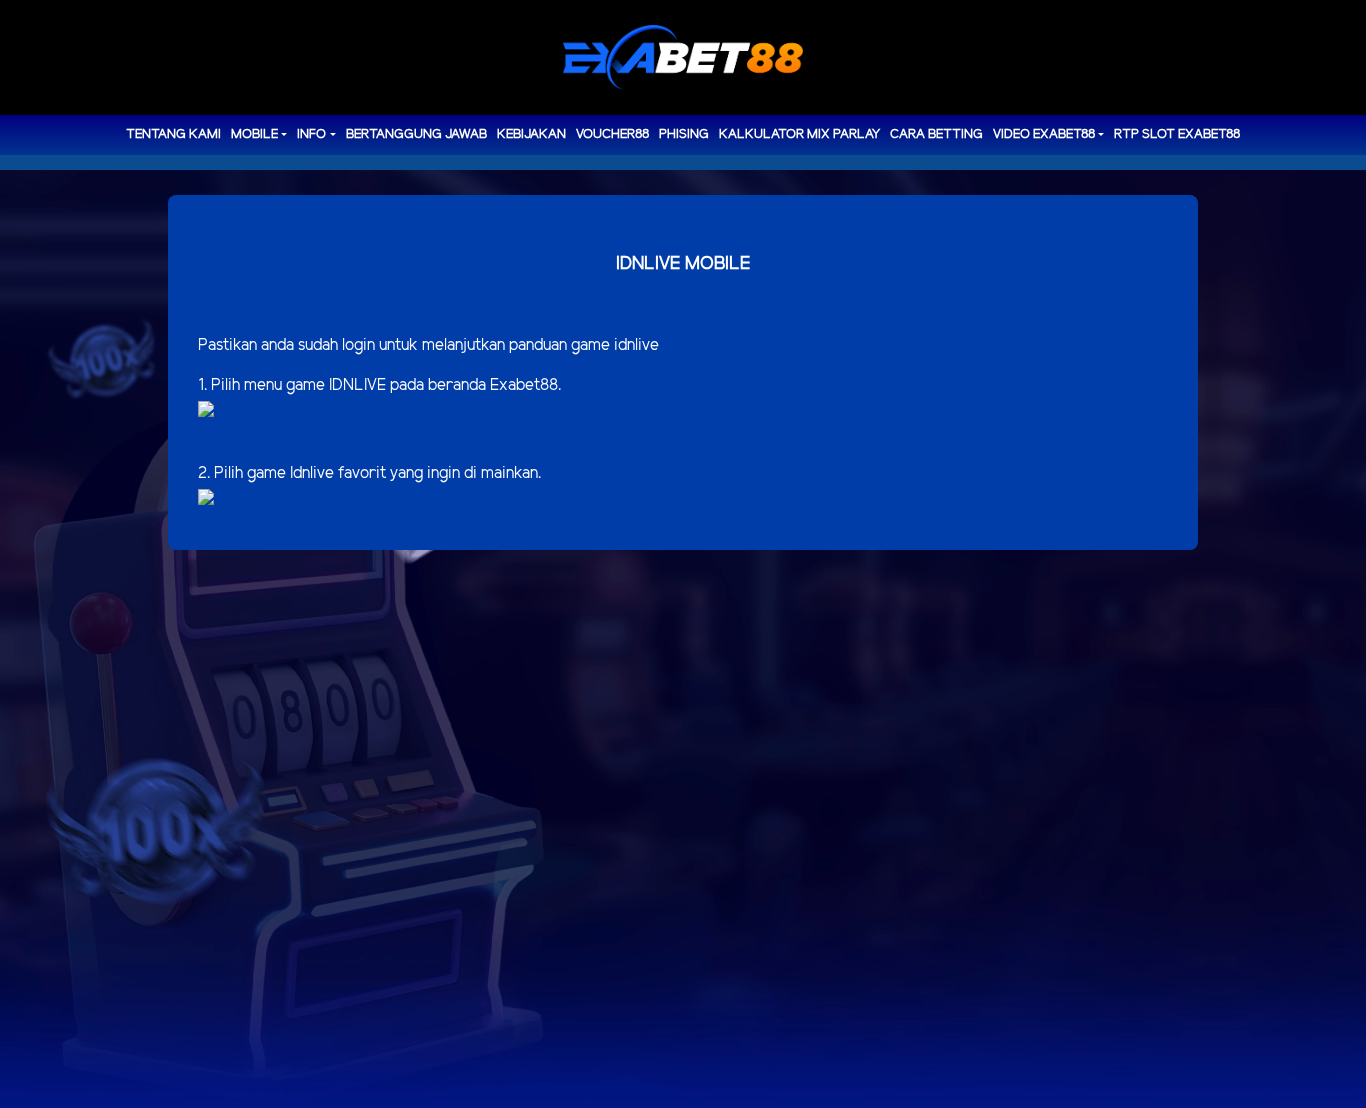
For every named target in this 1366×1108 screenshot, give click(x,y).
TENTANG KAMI (173, 134)
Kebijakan (531, 134)
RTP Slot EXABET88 (1177, 134)
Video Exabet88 (1044, 134)
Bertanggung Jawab (416, 134)
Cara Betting (936, 134)
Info (311, 134)
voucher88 (612, 134)
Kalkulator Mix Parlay (799, 134)
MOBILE (254, 134)
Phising (684, 134)
